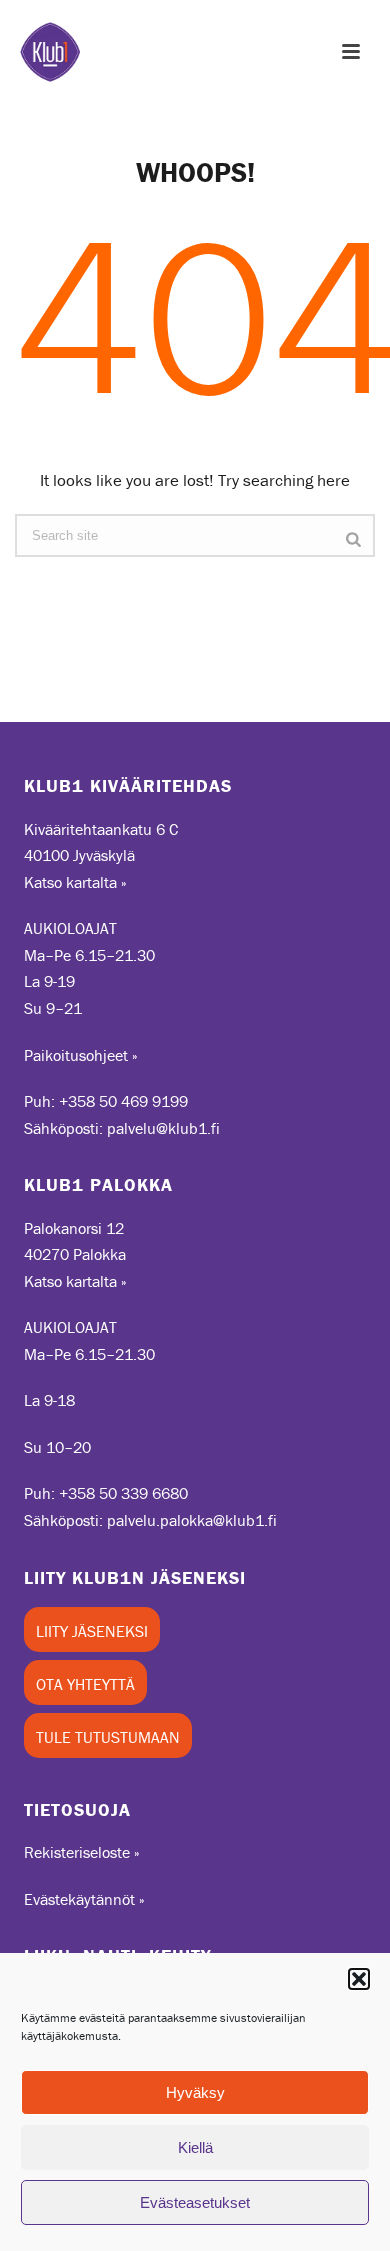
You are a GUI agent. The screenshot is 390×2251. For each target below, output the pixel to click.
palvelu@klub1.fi (163, 1128)
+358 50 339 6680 (123, 1493)
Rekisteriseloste (77, 1852)
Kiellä (195, 2147)
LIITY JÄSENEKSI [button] (92, 1631)
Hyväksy (195, 2092)
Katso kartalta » (75, 882)
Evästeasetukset (195, 2202)
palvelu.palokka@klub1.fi (192, 1520)
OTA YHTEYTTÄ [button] (85, 1684)
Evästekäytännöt (79, 1899)
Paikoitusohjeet (76, 1055)
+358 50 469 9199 (123, 1101)
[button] (359, 1979)
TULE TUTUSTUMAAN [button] (108, 1737)
